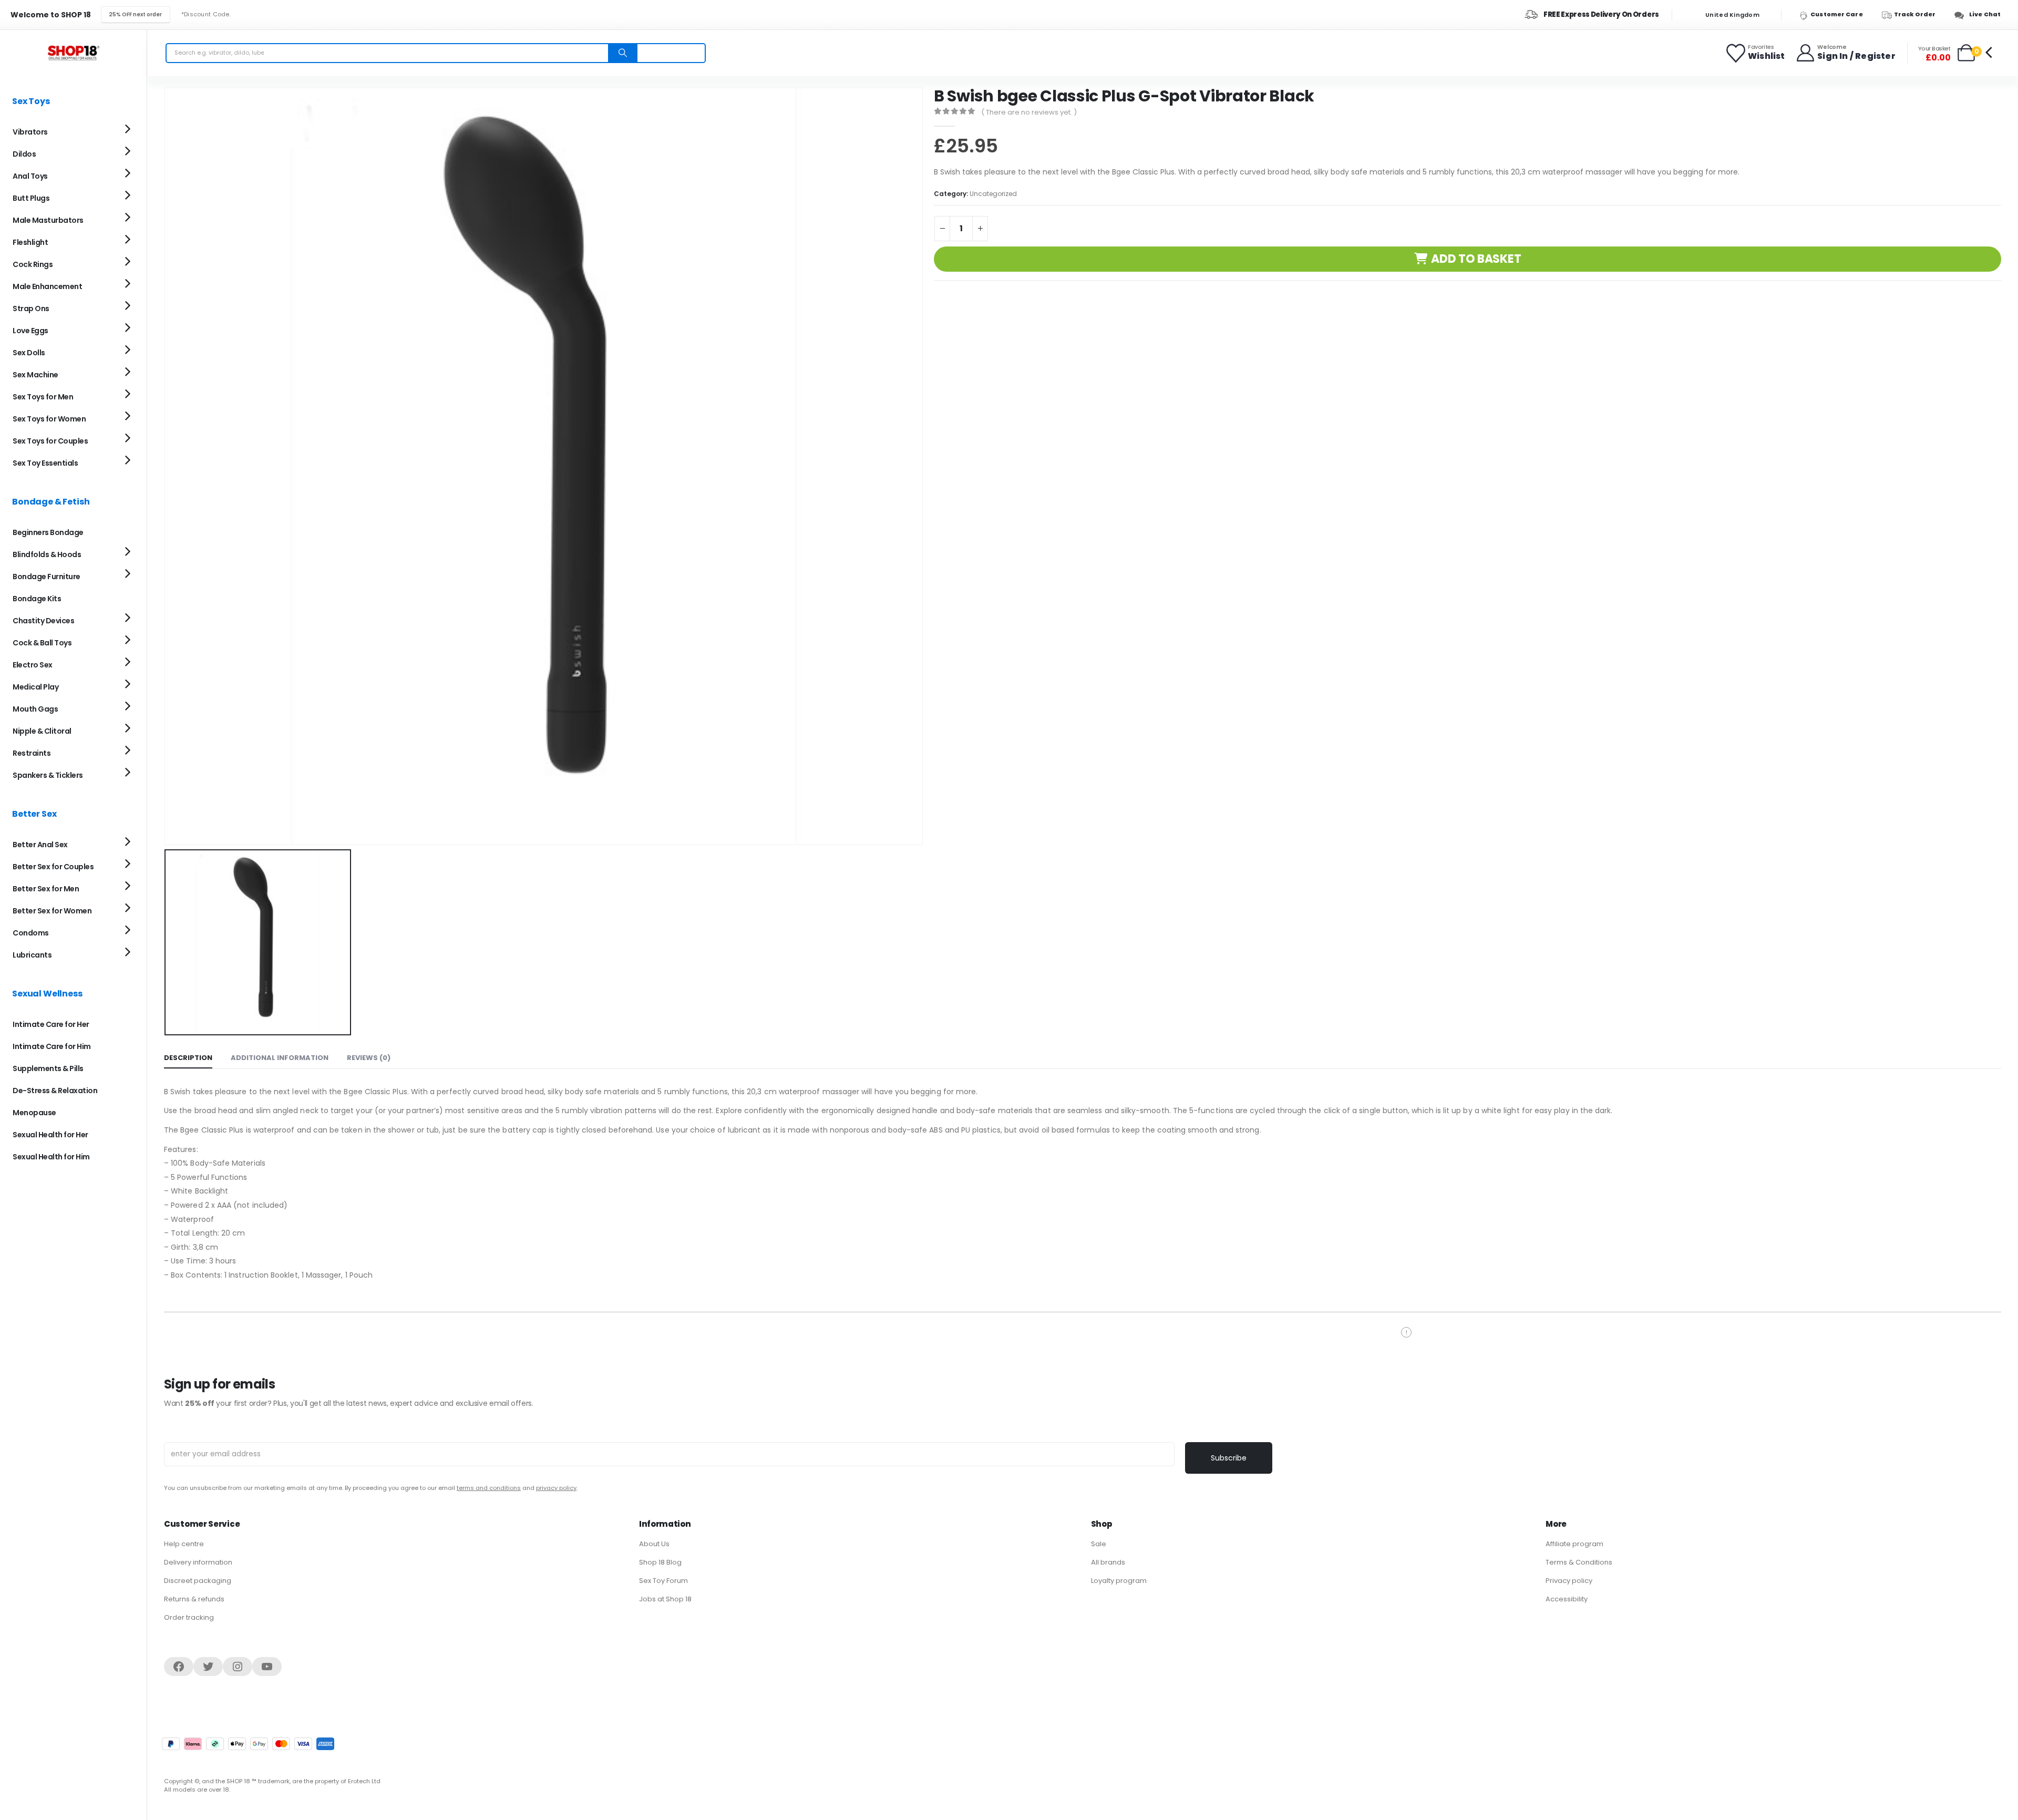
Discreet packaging (198, 1581)
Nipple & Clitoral (42, 731)
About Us (654, 1544)
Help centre (184, 1544)
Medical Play (35, 687)
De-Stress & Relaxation (55, 1091)
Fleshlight (30, 242)
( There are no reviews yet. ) (1029, 112)
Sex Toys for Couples (50, 441)
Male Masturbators (48, 220)
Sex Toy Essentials (45, 463)
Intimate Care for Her (51, 1024)
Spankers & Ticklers (48, 775)
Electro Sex (33, 665)
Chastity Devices (43, 621)
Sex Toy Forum (663, 1581)
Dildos (24, 154)
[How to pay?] (248, 1744)
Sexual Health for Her (50, 1135)
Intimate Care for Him (52, 1046)
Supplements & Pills (48, 1068)
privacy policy (556, 1488)
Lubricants (32, 955)
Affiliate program (1574, 1544)
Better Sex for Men (46, 889)
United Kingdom (1732, 15)
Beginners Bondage (48, 532)
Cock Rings (33, 264)
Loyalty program (1119, 1581)
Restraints (32, 753)
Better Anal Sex (40, 845)
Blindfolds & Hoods (47, 554)
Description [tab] (188, 1058)
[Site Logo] (74, 53)
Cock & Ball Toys (42, 643)
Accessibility (1567, 1599)
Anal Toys (30, 176)
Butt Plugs (31, 198)
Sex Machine (35, 375)
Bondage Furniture (47, 577)
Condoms (31, 933)
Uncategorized (993, 194)
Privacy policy (1569, 1581)
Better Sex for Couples (53, 867)
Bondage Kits (37, 599)
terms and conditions (489, 1488)
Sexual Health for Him (51, 1157)
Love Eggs (30, 331)
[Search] (623, 53)
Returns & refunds (194, 1599)
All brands (1108, 1562)
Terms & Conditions (1579, 1562)
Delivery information (198, 1562)
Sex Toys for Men (43, 397)
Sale (1099, 1544)
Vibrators (30, 132)
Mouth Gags (35, 709)
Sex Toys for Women (49, 419)
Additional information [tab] (280, 1058)
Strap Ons (31, 309)
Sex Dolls (29, 353)
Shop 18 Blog (660, 1562)
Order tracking (189, 1617)
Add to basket (1476, 259)
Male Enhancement (47, 286)
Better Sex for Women (52, 911)
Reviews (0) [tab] (369, 1058)
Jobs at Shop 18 (665, 1599)
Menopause (34, 1113)
